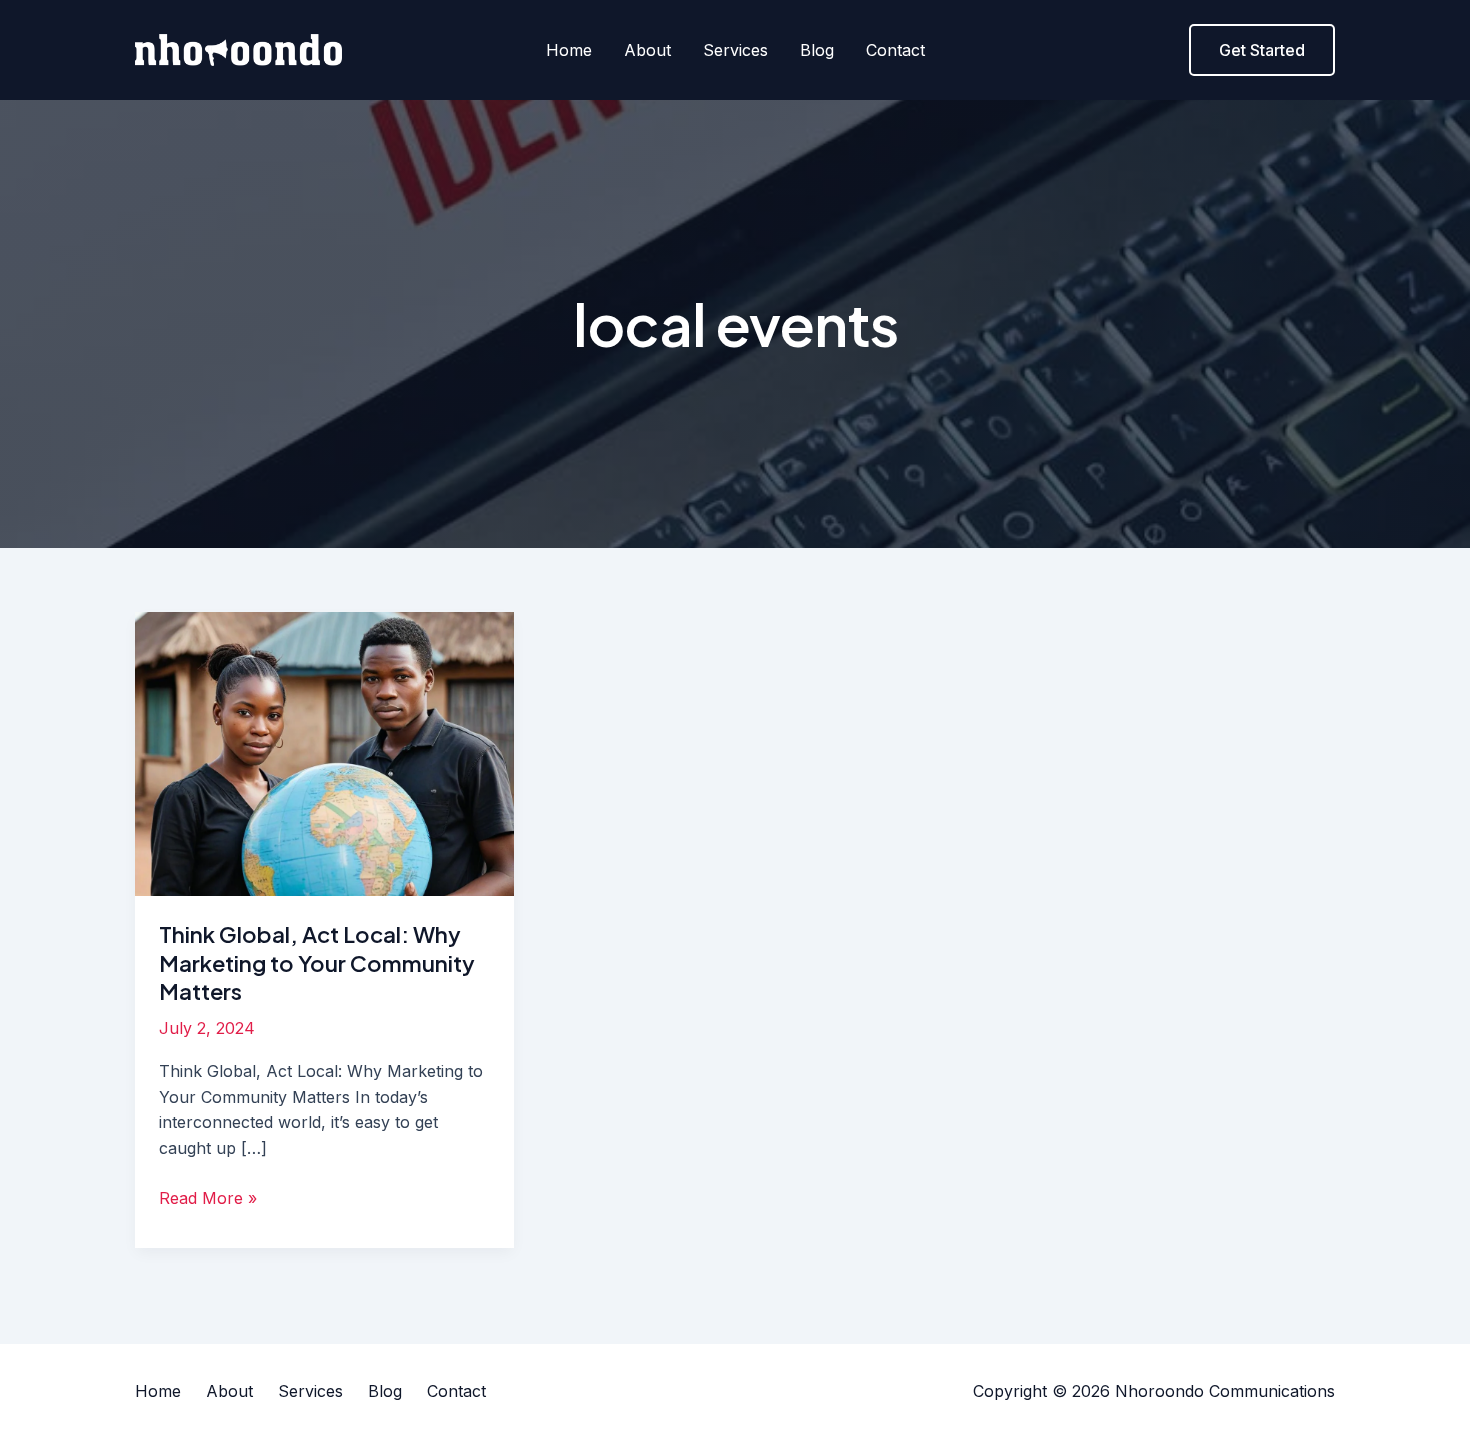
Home (569, 50)
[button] (1262, 50)
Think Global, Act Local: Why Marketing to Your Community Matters (317, 962)
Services (735, 50)
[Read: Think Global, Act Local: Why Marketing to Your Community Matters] (324, 752)
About (647, 50)
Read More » (208, 1197)
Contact (895, 50)
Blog (817, 50)
